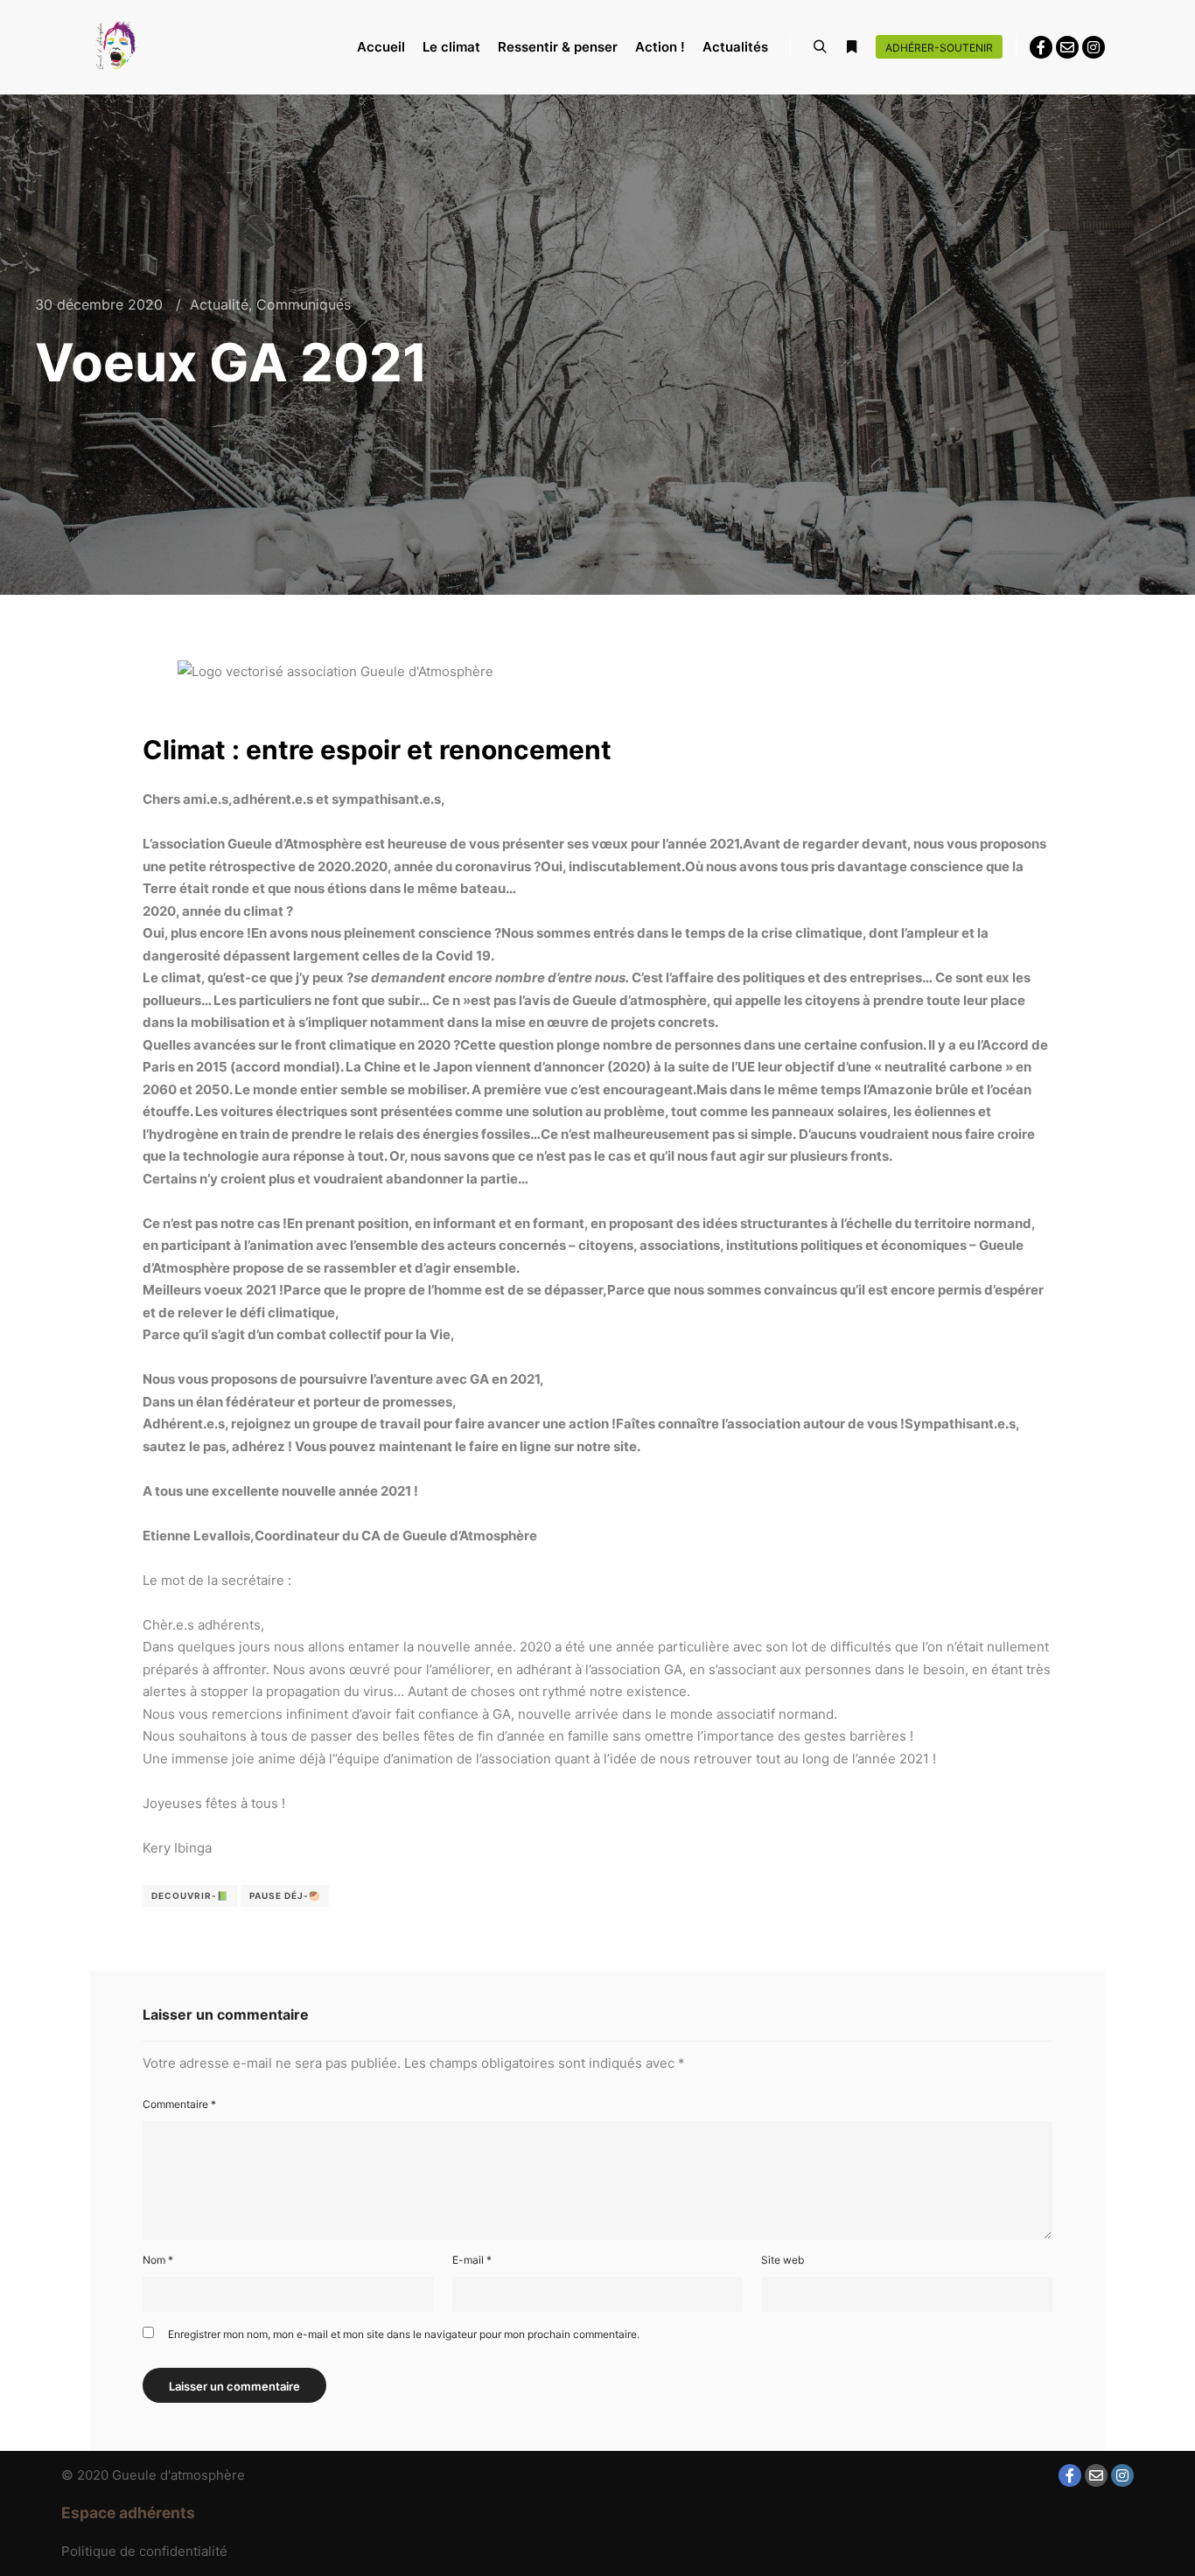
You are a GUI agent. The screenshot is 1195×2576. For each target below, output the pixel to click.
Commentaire (179, 2104)
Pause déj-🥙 (285, 1895)
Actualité (219, 304)
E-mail (472, 2260)
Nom (158, 2260)
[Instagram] (1094, 47)
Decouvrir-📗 (190, 1895)
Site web (783, 2260)
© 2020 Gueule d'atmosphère (153, 2475)
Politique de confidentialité (144, 2551)
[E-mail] (1067, 47)
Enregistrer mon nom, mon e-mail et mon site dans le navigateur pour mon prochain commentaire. (404, 2334)
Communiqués (304, 304)
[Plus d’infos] (851, 47)
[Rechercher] (820, 47)
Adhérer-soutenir (939, 48)
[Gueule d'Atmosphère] (116, 47)
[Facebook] (1041, 47)
